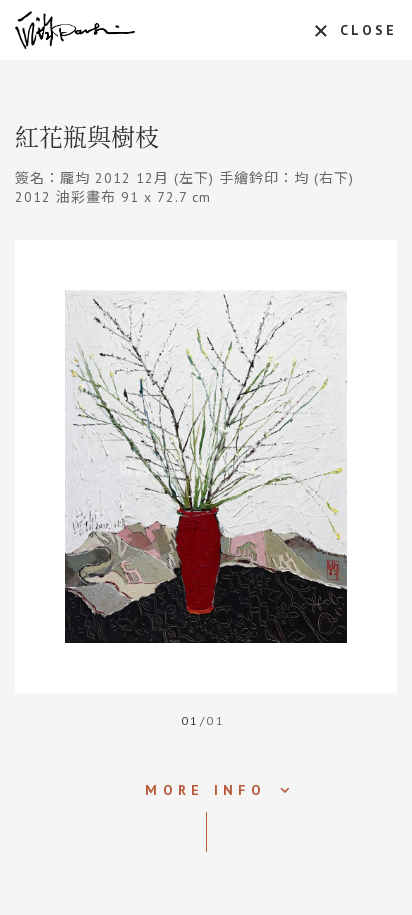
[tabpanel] (206, 466)
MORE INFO (205, 790)
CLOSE (368, 30)
